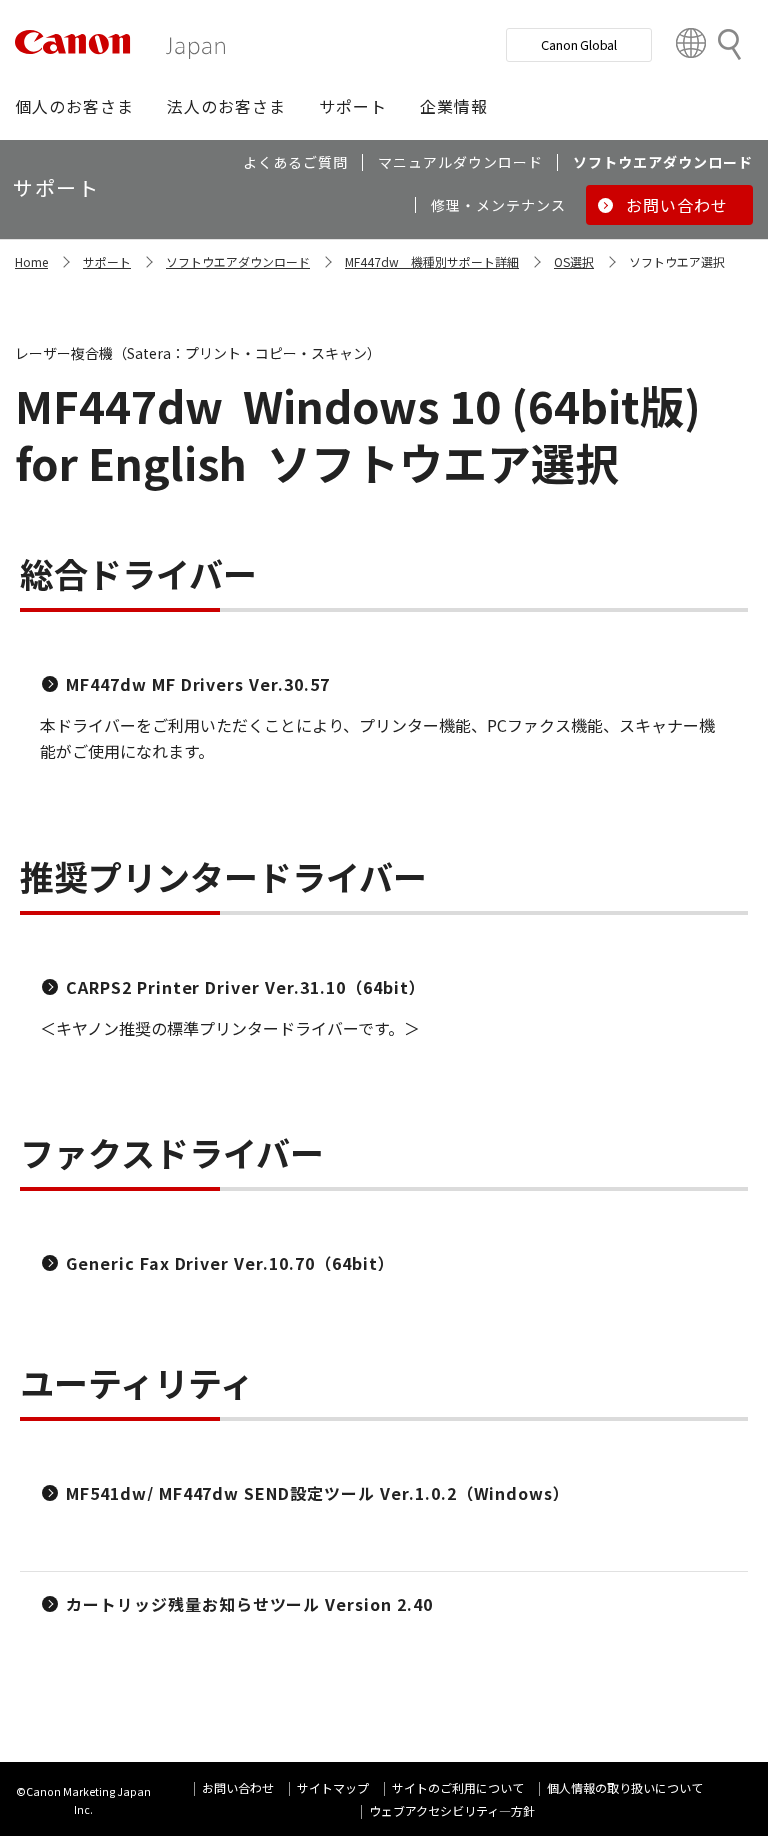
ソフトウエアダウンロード (238, 261)
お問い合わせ (238, 1787)
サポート (107, 261)
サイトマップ (333, 1787)
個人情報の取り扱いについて (625, 1787)
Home (31, 261)
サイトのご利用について (458, 1787)
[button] (74, 106)
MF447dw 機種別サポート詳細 (432, 261)
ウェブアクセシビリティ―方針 (452, 1810)
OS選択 (574, 261)
